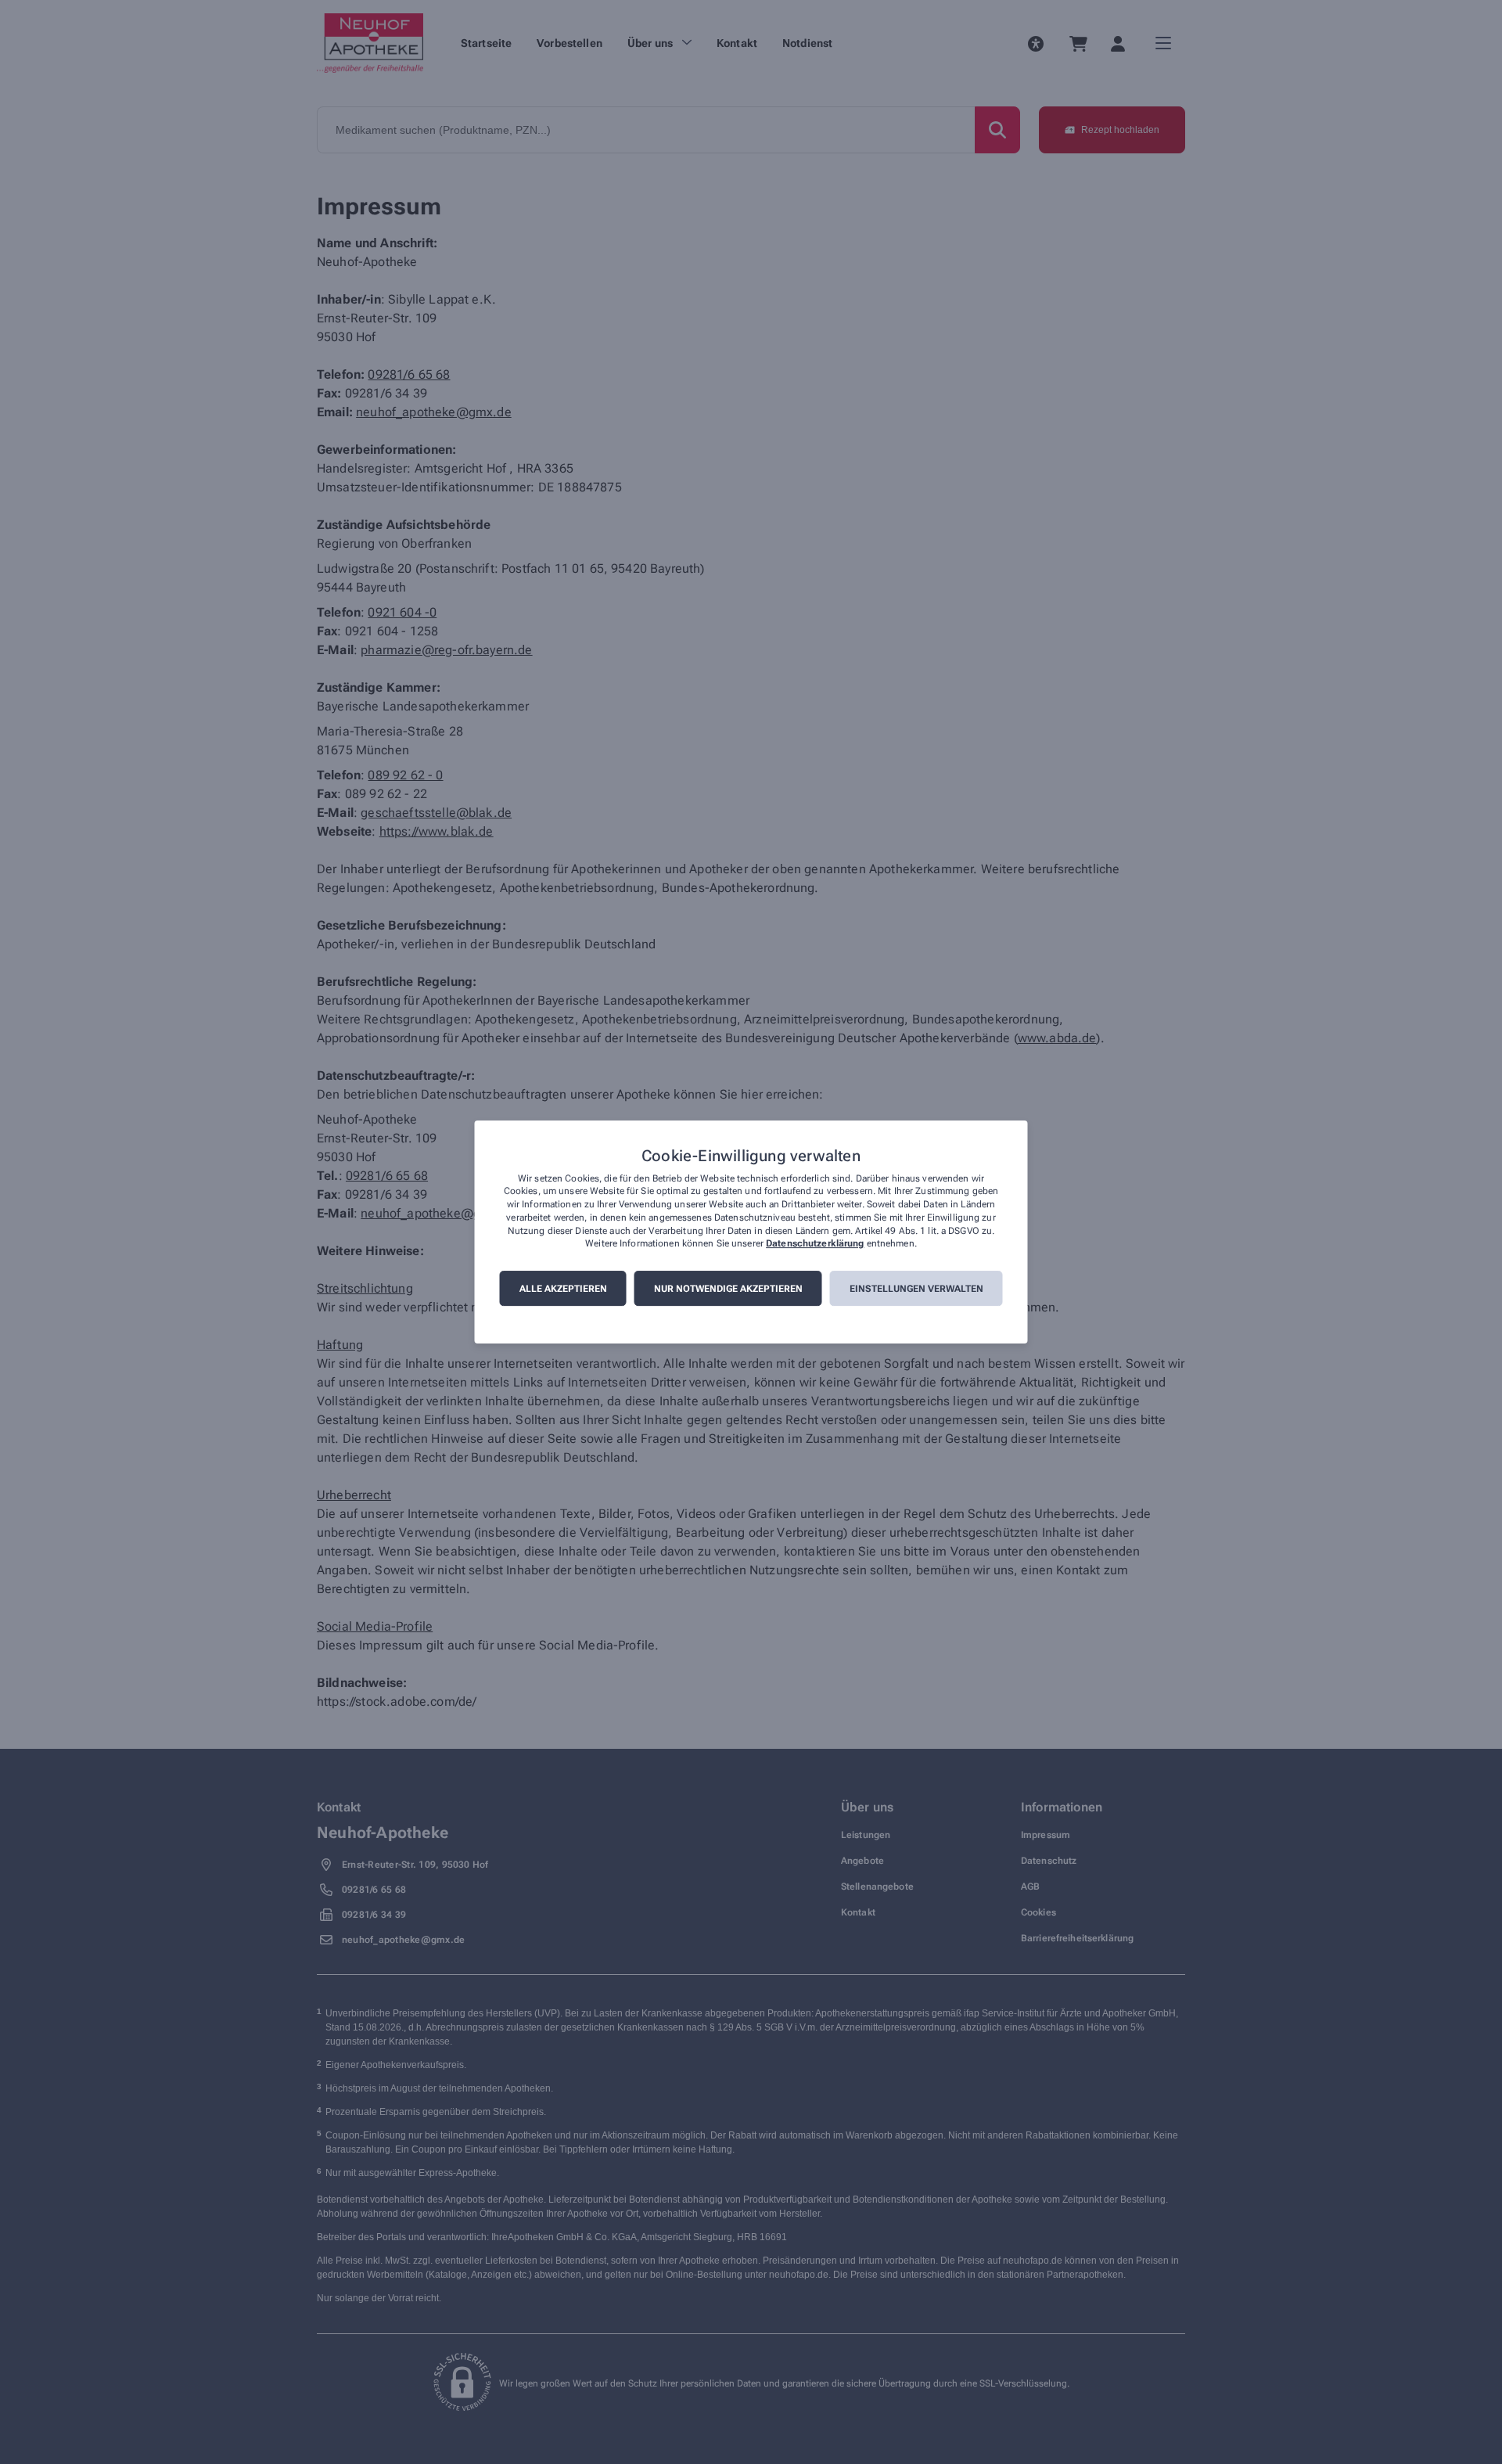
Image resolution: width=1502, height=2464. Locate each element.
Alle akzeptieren (563, 1289)
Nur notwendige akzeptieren (728, 1289)
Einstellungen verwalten (916, 1289)
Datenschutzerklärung (815, 1244)
